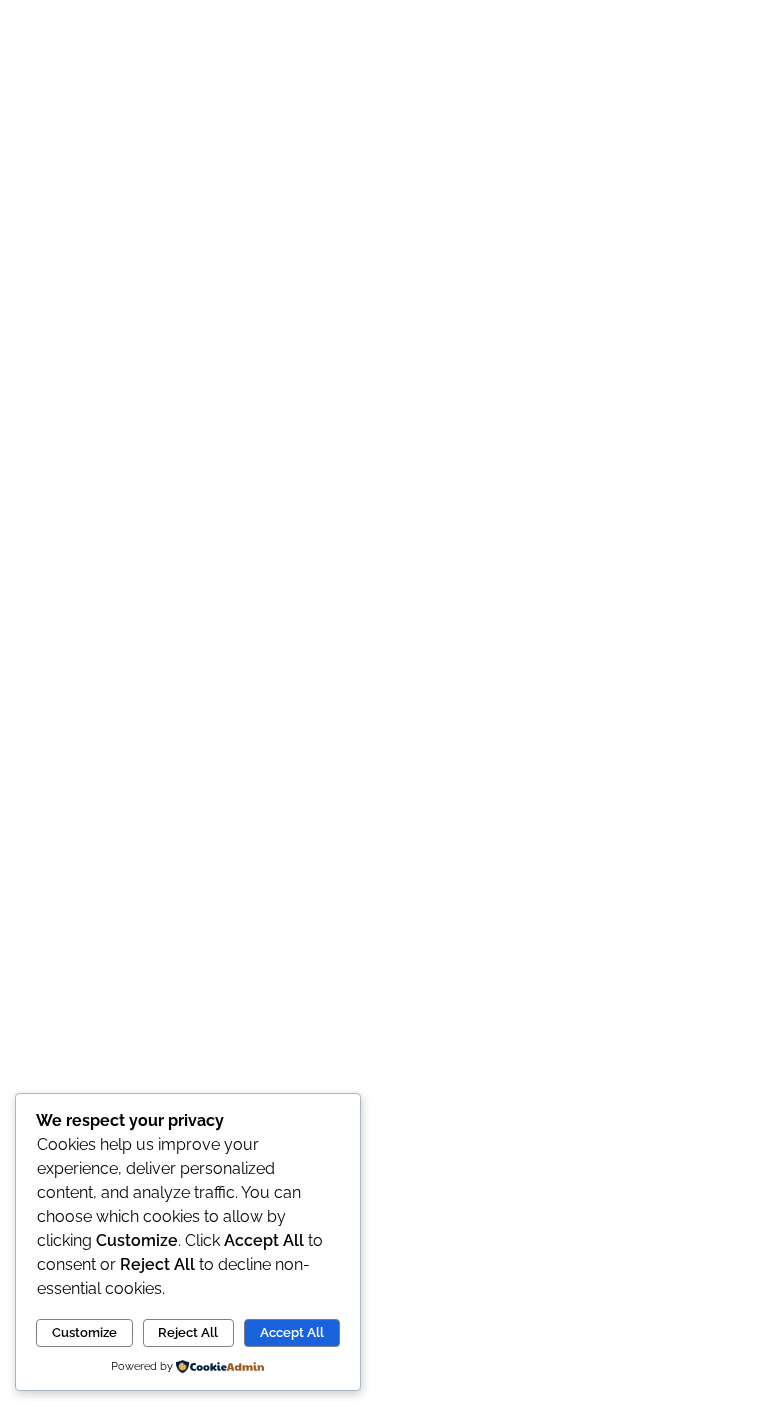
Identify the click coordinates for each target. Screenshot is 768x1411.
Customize (84, 1332)
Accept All (292, 1332)
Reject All (188, 1332)
